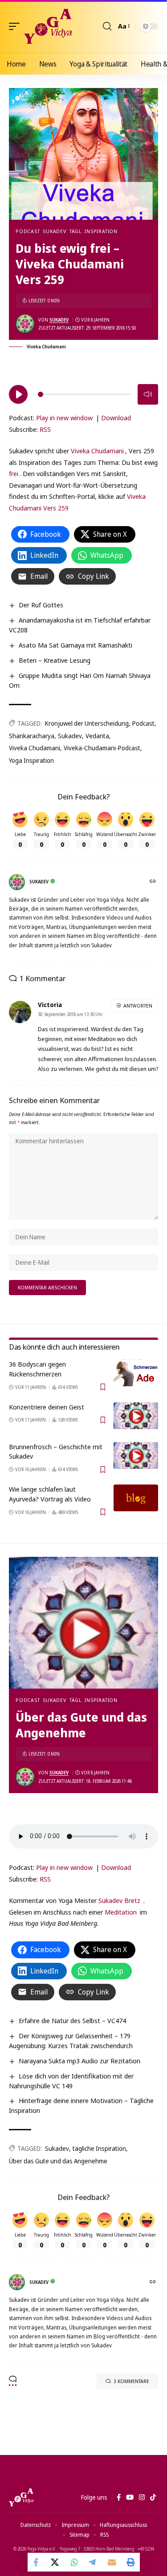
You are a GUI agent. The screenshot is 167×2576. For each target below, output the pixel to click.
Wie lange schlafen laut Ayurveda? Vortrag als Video (50, 1494)
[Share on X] (56, 2562)
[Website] (153, 882)
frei (14, 473)
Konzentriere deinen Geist (47, 1407)
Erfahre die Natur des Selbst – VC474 (72, 2020)
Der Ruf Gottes (41, 605)
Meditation (121, 1912)
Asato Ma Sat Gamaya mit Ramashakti (75, 645)
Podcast (28, 231)
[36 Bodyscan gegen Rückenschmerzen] (136, 1373)
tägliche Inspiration (99, 2148)
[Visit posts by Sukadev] (25, 324)
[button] (16, 26)
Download (116, 418)
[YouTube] (130, 2497)
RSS (45, 429)
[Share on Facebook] (37, 2562)
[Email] (112, 2562)
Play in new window (64, 418)
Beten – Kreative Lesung (55, 660)
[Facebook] (119, 2497)
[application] (83, 393)
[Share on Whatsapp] (74, 2562)
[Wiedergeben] (18, 394)
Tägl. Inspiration (94, 231)
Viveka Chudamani (97, 451)
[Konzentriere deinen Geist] (136, 1416)
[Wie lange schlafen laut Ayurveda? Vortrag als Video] (136, 1498)
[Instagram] (142, 2497)
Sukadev (54, 231)
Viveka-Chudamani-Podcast (102, 748)
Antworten (138, 1006)
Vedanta (97, 736)
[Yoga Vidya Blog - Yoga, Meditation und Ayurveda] (48, 26)
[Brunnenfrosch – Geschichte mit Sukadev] (136, 1455)
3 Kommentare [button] (131, 2381)
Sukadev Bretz (119, 1900)
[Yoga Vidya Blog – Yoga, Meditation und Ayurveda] (21, 2497)
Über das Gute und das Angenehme (58, 2161)
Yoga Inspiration (31, 760)
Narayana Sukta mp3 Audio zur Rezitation (79, 2061)
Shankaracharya (32, 736)
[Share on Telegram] (93, 2562)
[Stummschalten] (148, 394)
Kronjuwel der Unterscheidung (87, 723)
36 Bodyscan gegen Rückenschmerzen (37, 1369)
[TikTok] (153, 2497)
